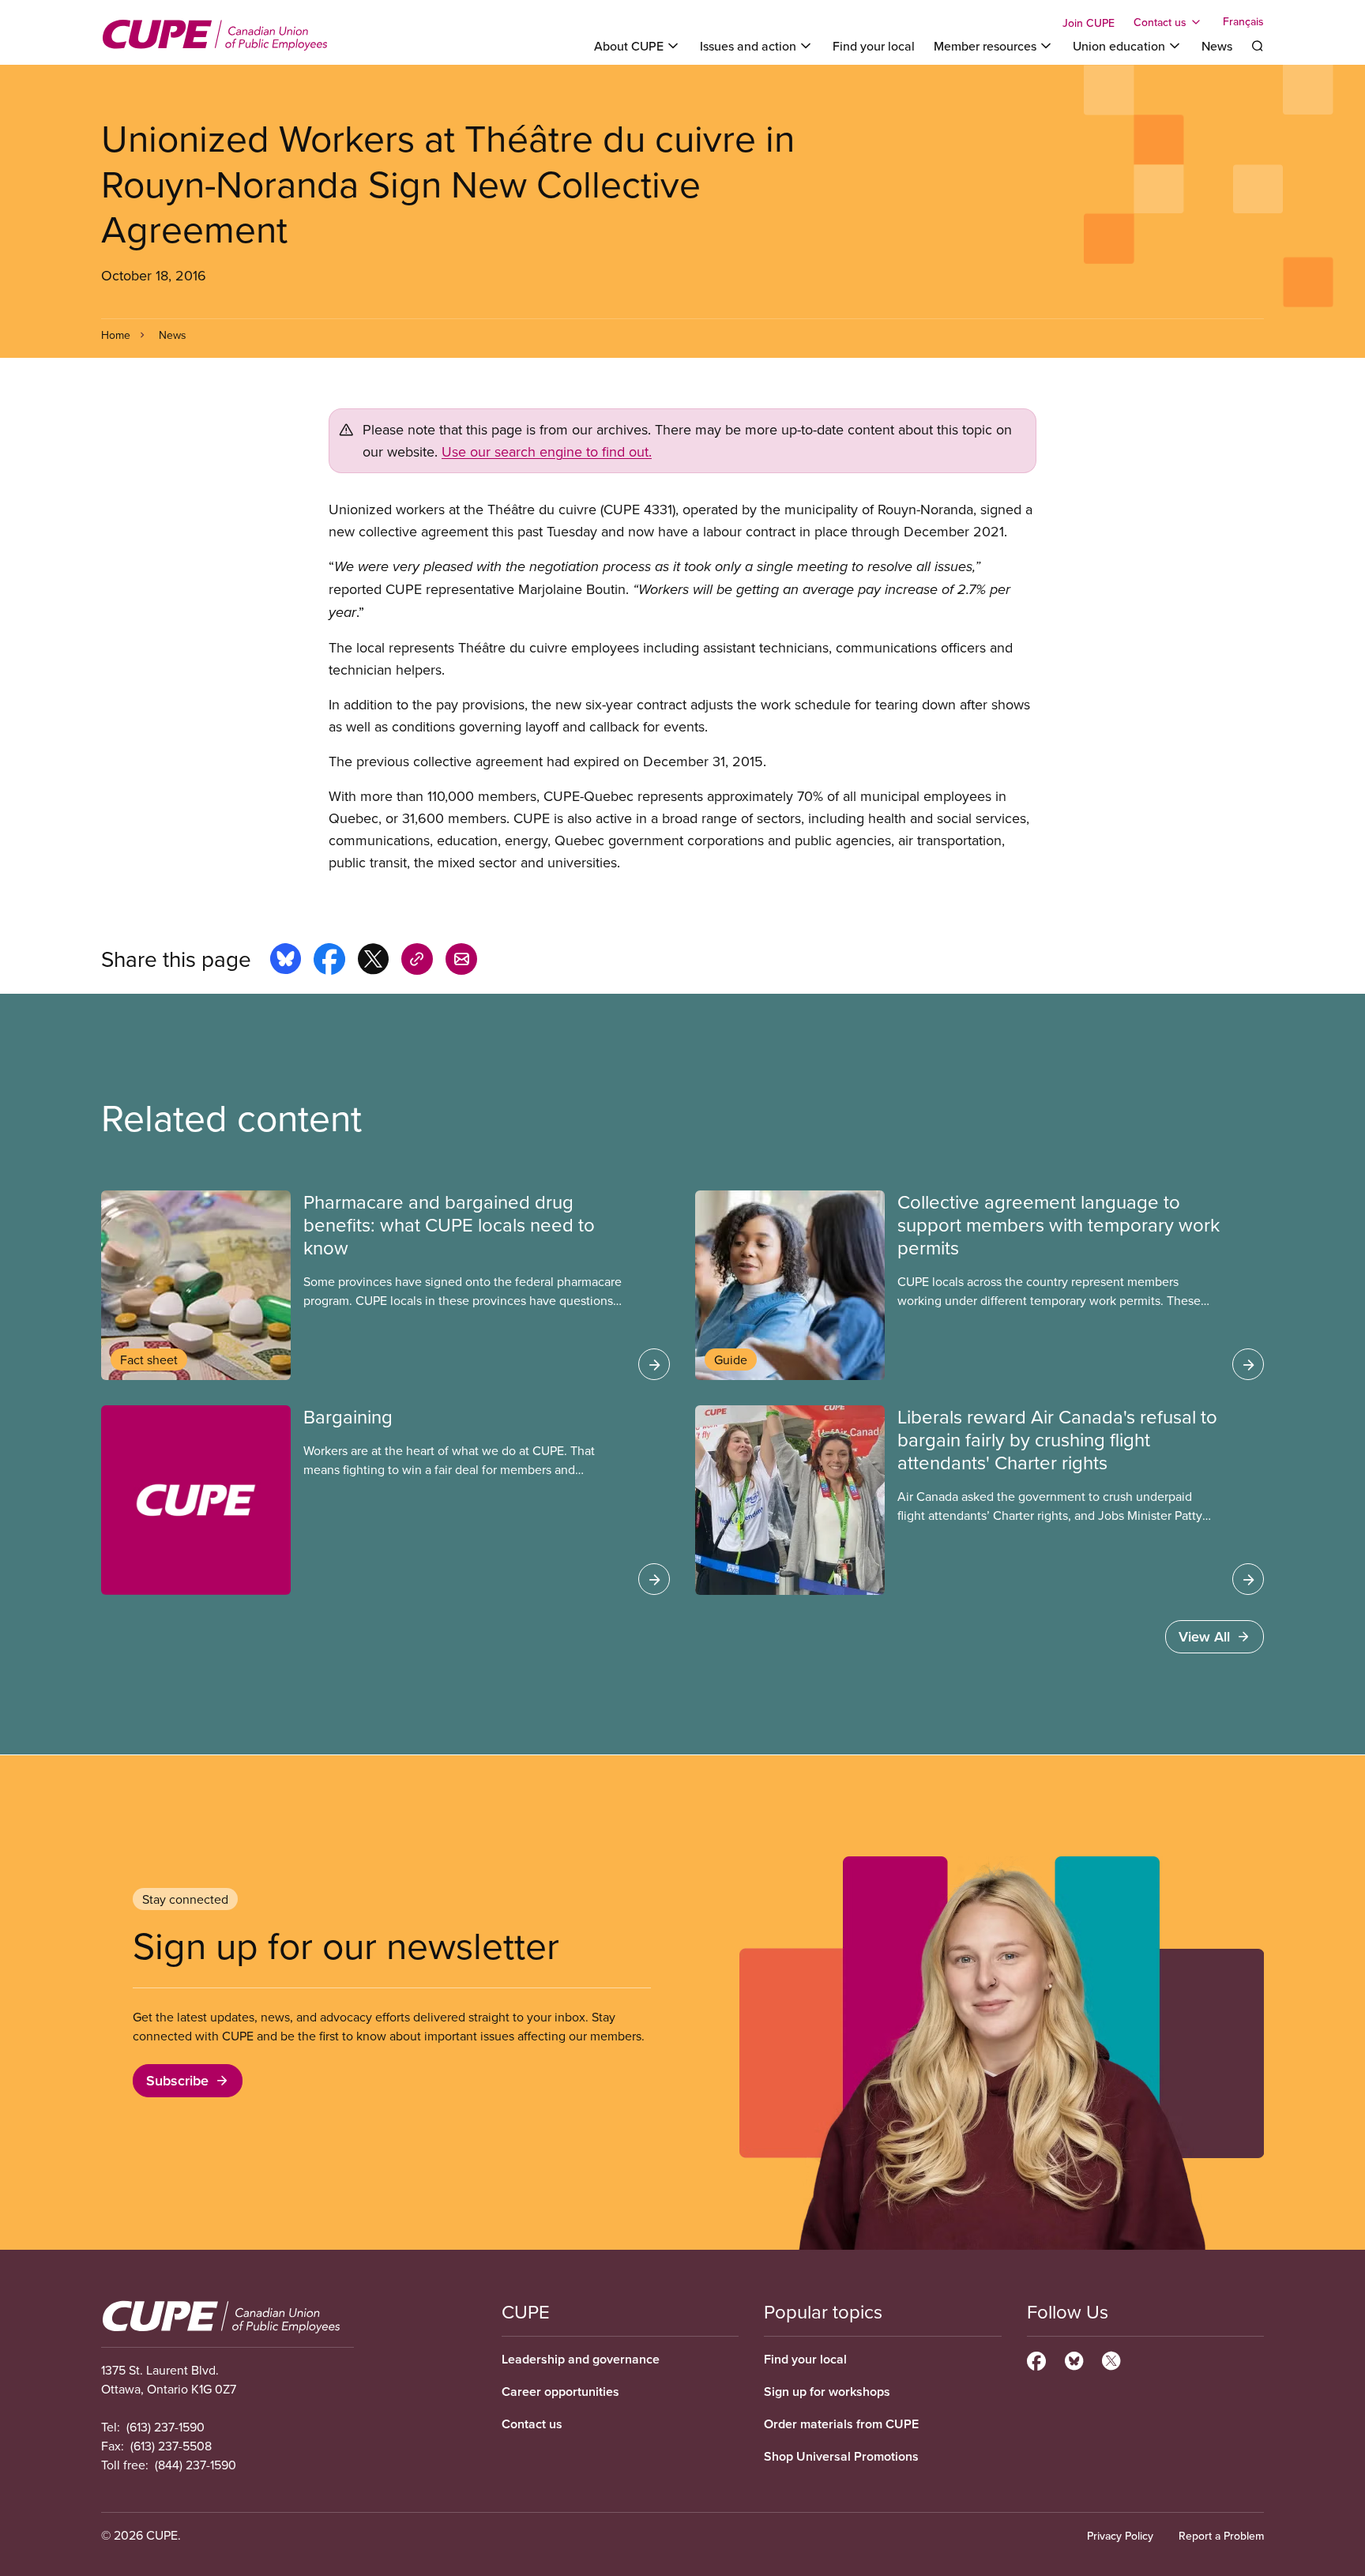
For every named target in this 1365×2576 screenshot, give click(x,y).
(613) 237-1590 (165, 2427)
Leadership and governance (581, 2359)
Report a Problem (1221, 2536)
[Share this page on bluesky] (286, 961)
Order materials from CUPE (841, 2424)
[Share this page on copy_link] (417, 961)
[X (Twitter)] (1111, 2359)
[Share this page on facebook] (329, 961)
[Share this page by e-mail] (461, 961)
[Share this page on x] (373, 961)
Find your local (874, 46)
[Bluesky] (1074, 2359)
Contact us (532, 2424)
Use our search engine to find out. (547, 451)
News (1217, 46)
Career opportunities (560, 2392)
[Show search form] (1258, 46)
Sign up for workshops (827, 2392)
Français (1243, 22)
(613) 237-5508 (171, 2446)
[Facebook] (1036, 2359)
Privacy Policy (1120, 2536)
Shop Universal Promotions (841, 2456)
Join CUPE (1089, 23)
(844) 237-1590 (196, 2465)
